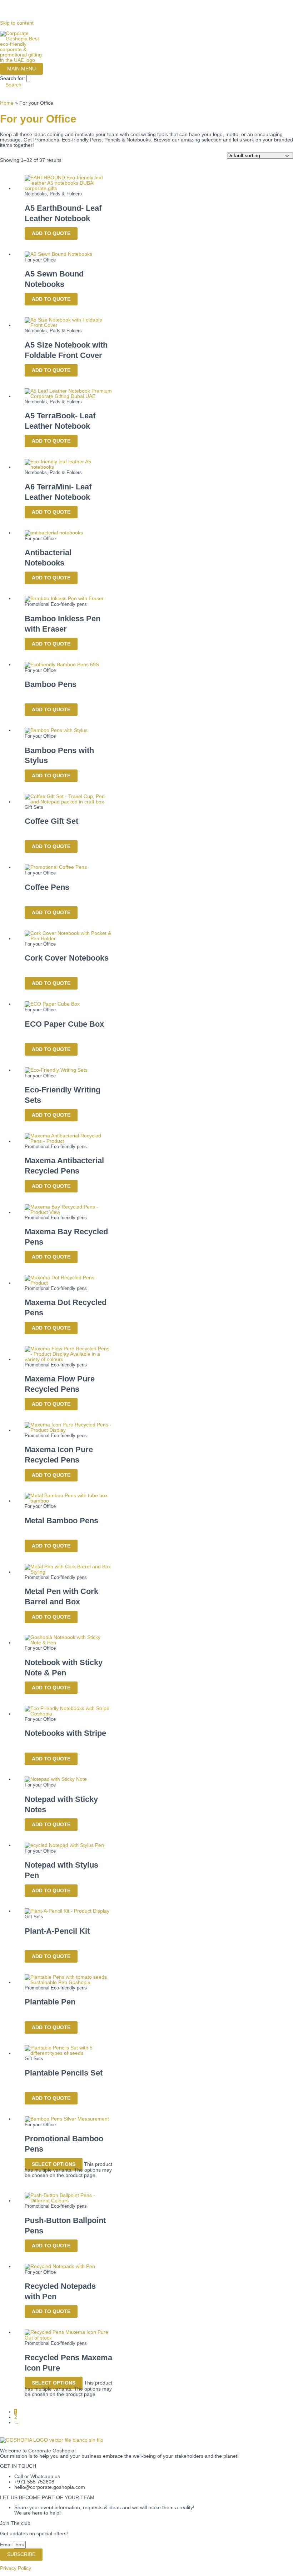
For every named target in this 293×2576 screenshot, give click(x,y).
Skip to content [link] (17, 23)
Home (7, 103)
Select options (54, 2164)
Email (7, 2545)
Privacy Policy (16, 2568)
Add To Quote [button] (51, 233)
